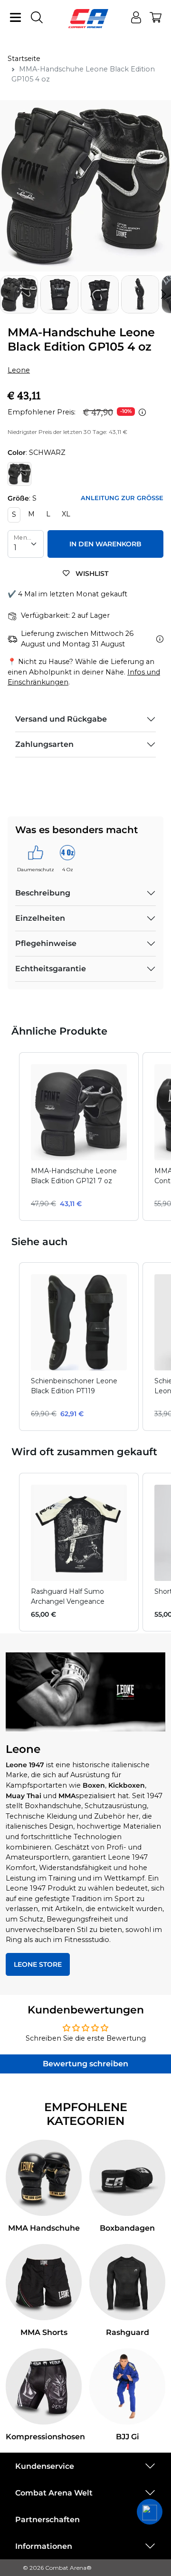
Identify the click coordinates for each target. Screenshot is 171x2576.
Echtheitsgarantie (51, 969)
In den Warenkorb (105, 544)
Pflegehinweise (46, 943)
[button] (163, 294)
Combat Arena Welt (54, 2493)
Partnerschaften (47, 2520)
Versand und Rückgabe (61, 719)
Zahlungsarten (44, 744)
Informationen (44, 2546)
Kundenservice (45, 2466)
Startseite (24, 59)
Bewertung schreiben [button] (85, 2064)
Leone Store (38, 1964)
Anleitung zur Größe (122, 498)
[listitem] (79, 1137)
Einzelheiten (40, 918)
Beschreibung (43, 893)
